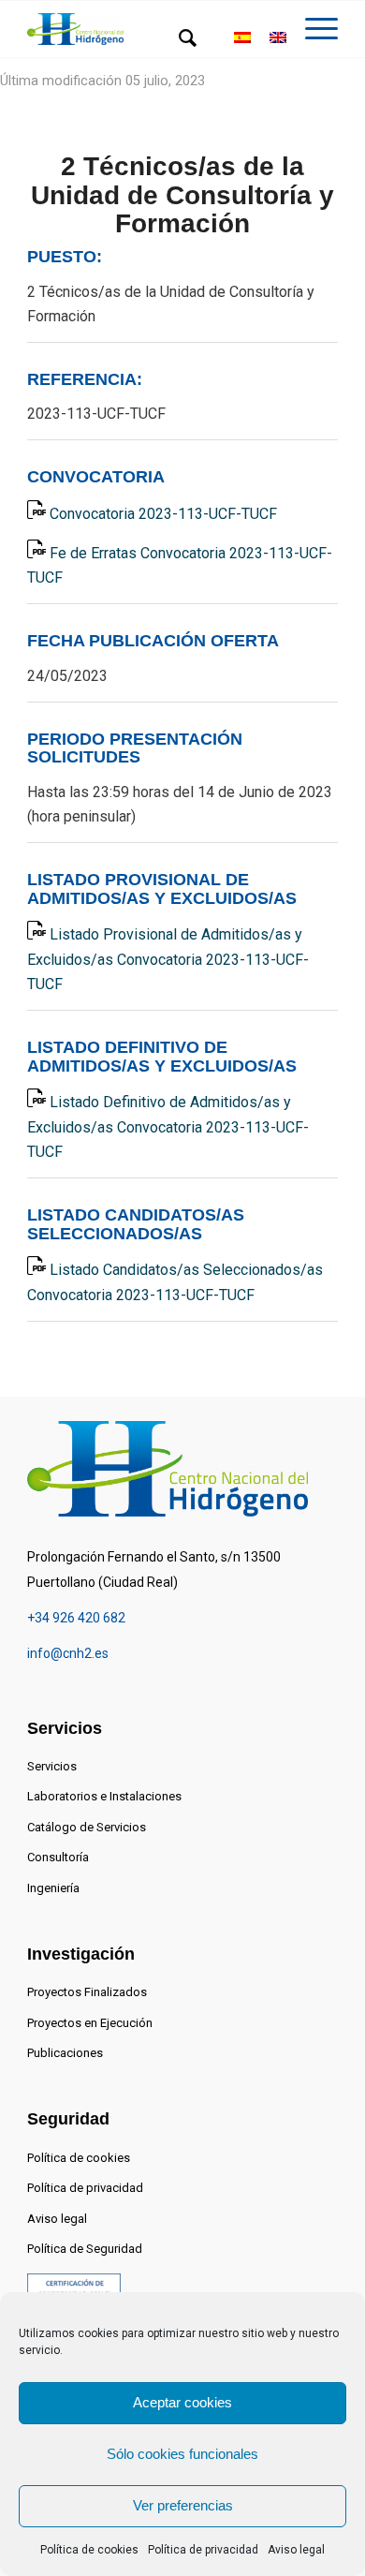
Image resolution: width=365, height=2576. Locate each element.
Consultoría (58, 1857)
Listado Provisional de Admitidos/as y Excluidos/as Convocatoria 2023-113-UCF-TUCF (168, 959)
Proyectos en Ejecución (90, 2023)
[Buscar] (178, 38)
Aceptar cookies (182, 2402)
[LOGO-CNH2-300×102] (75, 30)
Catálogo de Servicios (87, 1827)
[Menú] (312, 38)
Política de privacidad (203, 2550)
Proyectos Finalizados (87, 1992)
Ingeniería (53, 1888)
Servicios (52, 1766)
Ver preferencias (183, 2505)
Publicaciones (65, 2053)
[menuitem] (178, 38)
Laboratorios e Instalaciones (104, 1796)
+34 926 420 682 (76, 1618)
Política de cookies (89, 2550)
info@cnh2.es (68, 1653)
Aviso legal (296, 2550)
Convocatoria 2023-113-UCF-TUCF (163, 514)
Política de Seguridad (85, 2249)
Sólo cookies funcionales (182, 2454)
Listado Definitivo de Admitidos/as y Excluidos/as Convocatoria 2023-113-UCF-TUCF (168, 1127)
